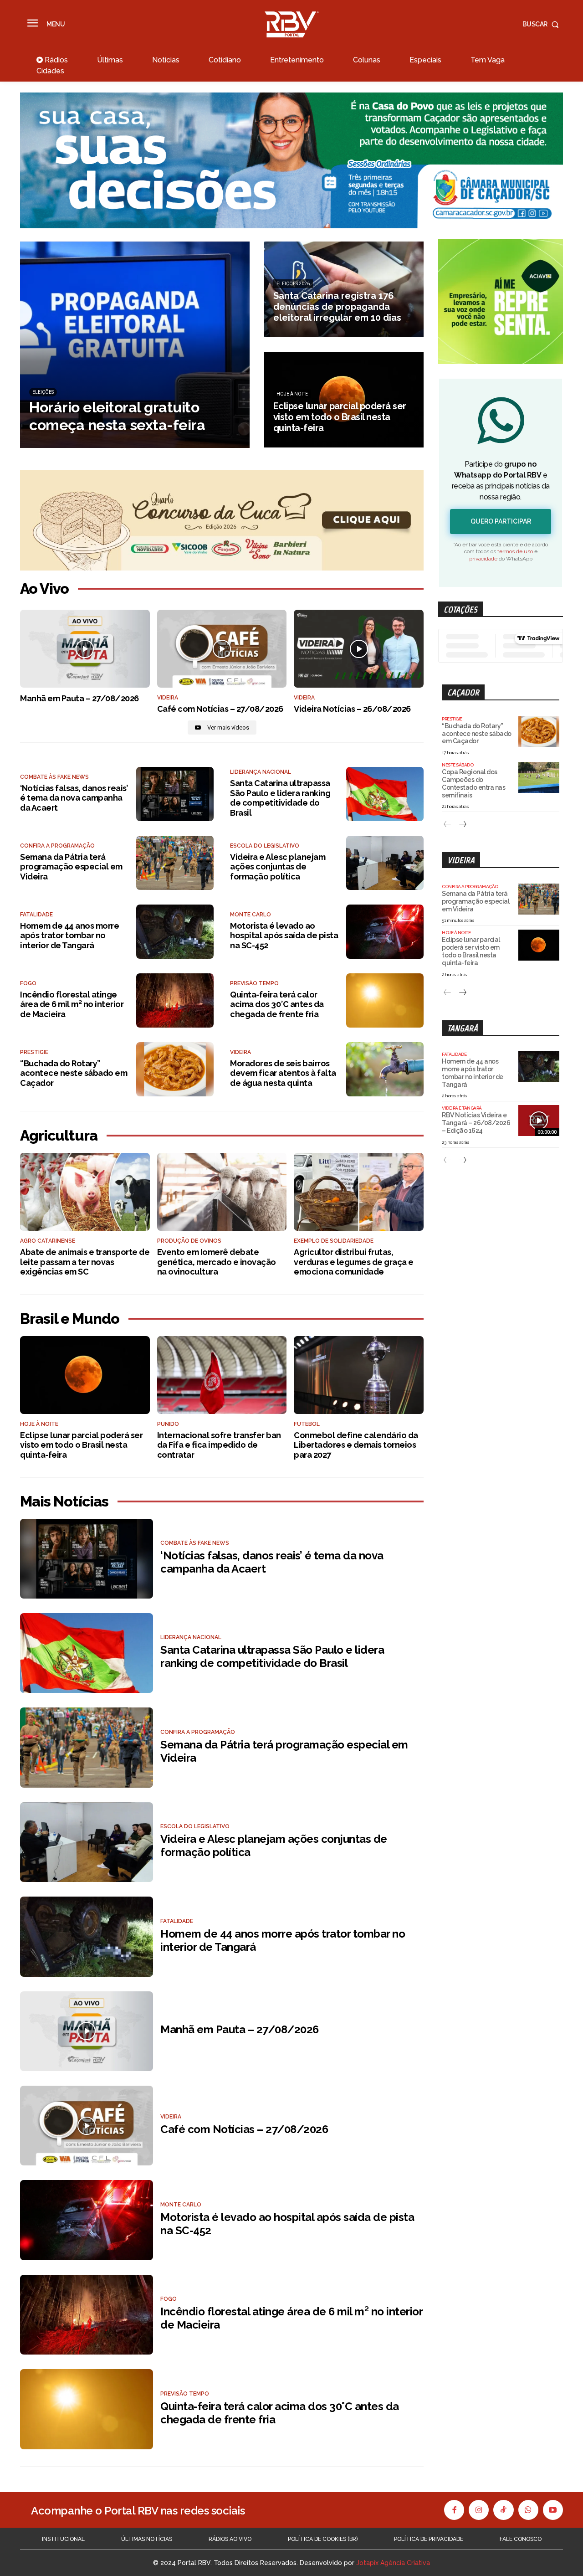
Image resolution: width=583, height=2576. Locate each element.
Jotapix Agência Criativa (393, 2563)
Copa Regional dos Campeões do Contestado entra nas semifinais (473, 783)
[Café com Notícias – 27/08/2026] (222, 649)
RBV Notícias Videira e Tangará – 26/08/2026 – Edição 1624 (476, 1123)
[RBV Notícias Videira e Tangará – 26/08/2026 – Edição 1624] (539, 1121)
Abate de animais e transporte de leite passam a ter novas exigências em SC (85, 1262)
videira (168, 698)
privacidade (483, 559)
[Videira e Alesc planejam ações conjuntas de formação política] (385, 863)
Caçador (463, 692)
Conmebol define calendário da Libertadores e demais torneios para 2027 (356, 1445)
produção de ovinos (189, 1241)
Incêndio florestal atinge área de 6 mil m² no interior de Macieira (72, 1004)
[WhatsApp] (528, 2510)
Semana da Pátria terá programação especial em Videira (71, 867)
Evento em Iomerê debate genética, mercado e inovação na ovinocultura (217, 1262)
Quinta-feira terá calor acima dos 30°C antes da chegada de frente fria (277, 1004)
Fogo (28, 983)
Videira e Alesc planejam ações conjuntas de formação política (278, 867)
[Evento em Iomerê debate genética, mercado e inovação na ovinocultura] (222, 1192)
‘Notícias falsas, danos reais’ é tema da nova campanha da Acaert (74, 798)
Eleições (43, 392)
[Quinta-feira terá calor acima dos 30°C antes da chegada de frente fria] (385, 1000)
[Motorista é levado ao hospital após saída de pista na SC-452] (385, 932)
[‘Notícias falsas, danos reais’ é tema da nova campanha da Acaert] (175, 794)
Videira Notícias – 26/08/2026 (352, 709)
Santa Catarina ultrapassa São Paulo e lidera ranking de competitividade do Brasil (280, 798)
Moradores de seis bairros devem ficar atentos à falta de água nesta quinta (283, 1073)
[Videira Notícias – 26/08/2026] (359, 649)
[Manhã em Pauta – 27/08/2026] (85, 649)
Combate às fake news (54, 777)
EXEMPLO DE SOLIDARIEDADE (334, 1241)
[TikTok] (503, 2510)
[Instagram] (479, 2510)
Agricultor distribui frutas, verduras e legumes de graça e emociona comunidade (354, 1262)
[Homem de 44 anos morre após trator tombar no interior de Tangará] (175, 932)
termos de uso (515, 551)
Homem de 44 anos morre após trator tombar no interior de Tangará (69, 936)
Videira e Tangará (462, 1108)
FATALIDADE (36, 915)
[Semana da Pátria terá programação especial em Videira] (175, 863)
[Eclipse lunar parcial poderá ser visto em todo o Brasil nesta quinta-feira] (344, 400)
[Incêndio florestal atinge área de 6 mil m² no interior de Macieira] (175, 1000)
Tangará (463, 1028)
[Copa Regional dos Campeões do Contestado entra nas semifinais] (539, 777)
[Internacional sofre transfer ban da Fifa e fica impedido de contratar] (222, 1375)
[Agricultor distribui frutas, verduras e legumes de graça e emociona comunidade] (359, 1192)
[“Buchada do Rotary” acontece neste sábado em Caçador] (175, 1069)
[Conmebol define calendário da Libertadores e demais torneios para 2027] (359, 1375)
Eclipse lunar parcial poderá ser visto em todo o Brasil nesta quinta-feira (81, 1445)
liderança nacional (261, 772)
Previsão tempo (254, 983)
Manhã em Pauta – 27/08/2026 (79, 698)
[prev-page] (447, 825)
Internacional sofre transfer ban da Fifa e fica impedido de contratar (219, 1445)
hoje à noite (292, 394)
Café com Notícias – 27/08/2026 (220, 709)
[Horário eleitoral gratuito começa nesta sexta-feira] (135, 345)
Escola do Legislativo (265, 846)
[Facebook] (454, 2510)
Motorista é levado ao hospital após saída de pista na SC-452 (284, 936)
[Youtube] (553, 2510)
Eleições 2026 (293, 284)
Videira (304, 698)
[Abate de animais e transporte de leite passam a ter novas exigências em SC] (85, 1192)
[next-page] (462, 825)
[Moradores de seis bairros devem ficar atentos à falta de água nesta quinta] (385, 1069)
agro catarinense (48, 1241)
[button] (543, 24)
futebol (307, 1424)
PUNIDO (168, 1424)
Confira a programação (57, 846)
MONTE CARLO (251, 915)
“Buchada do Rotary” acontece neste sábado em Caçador (74, 1073)
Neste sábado (458, 765)
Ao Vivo (44, 589)
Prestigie (34, 1052)
